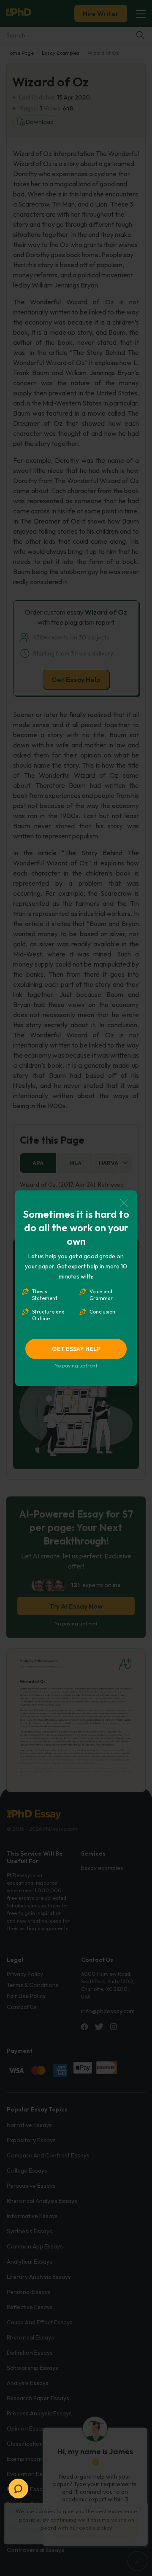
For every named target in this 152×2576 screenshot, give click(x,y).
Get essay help (76, 1349)
